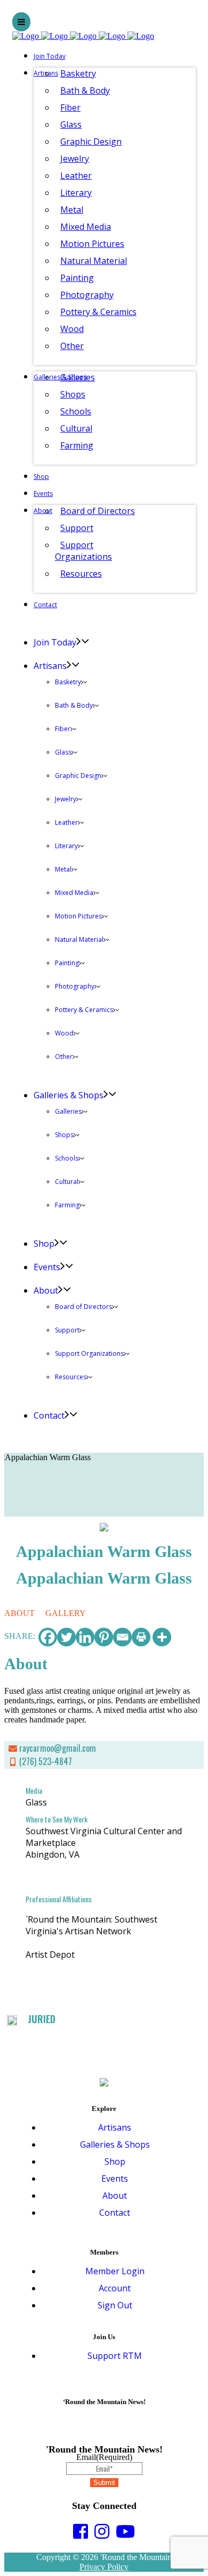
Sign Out (115, 2305)
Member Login (115, 2271)
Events (115, 2179)
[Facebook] (48, 1637)
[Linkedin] (85, 1637)
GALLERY (66, 1613)
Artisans (115, 2127)
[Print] (141, 1637)
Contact (115, 2213)
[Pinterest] (104, 1637)
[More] (162, 1637)
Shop (115, 2161)
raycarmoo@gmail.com (58, 1748)
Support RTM (115, 2356)
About (115, 2196)
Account (115, 2288)
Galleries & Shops (115, 2144)
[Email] (122, 1637)
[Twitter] (66, 1637)
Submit (104, 2483)
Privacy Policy (104, 2567)
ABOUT (19, 1613)
